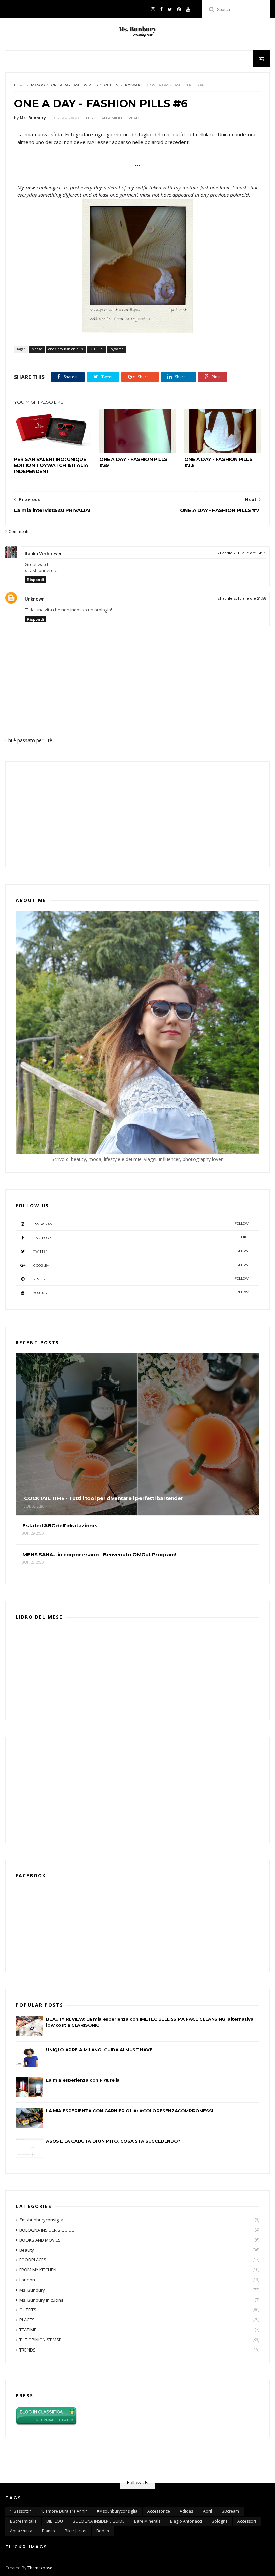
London (27, 2280)
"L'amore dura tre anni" (64, 2511)
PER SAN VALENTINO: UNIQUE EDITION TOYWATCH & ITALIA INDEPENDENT (51, 465)
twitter (141, 1251)
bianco (48, 2531)
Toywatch (134, 85)
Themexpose (40, 2568)
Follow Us (137, 2482)
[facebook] (161, 9)
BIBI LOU (55, 2521)
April (207, 2511)
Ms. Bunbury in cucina (42, 2300)
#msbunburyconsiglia (41, 2220)
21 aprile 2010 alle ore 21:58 (242, 599)
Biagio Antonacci (186, 2521)
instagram (141, 1224)
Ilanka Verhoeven (44, 554)
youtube (141, 1293)
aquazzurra (21, 2531)
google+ (141, 1265)
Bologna (220, 2521)
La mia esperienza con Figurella (83, 2080)
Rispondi (36, 579)
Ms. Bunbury (32, 2290)
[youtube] (188, 9)
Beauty (27, 2250)
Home (20, 85)
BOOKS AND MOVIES (40, 2240)
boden (103, 2531)
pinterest (141, 1279)
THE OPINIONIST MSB (41, 2340)
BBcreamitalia (23, 2521)
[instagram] (153, 9)
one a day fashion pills (74, 85)
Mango (38, 85)
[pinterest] (179, 9)
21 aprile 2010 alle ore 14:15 (242, 553)
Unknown (35, 599)
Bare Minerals (147, 2521)
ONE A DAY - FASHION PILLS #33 (218, 462)
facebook (141, 1238)
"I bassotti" (20, 2511)
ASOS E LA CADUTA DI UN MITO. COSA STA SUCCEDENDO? (113, 2141)
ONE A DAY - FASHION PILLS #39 (133, 462)
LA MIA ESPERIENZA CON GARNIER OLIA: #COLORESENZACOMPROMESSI (129, 2111)
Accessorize (159, 2511)
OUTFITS (111, 85)
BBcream (230, 2511)
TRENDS (27, 2350)
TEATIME (28, 2330)
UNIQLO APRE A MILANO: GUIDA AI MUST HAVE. (100, 2050)
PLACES (27, 2320)
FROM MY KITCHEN (38, 2270)
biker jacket (76, 2531)
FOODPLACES (33, 2260)
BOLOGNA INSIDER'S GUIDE (47, 2230)
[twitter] (170, 9)
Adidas (186, 2511)
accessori (247, 2521)
